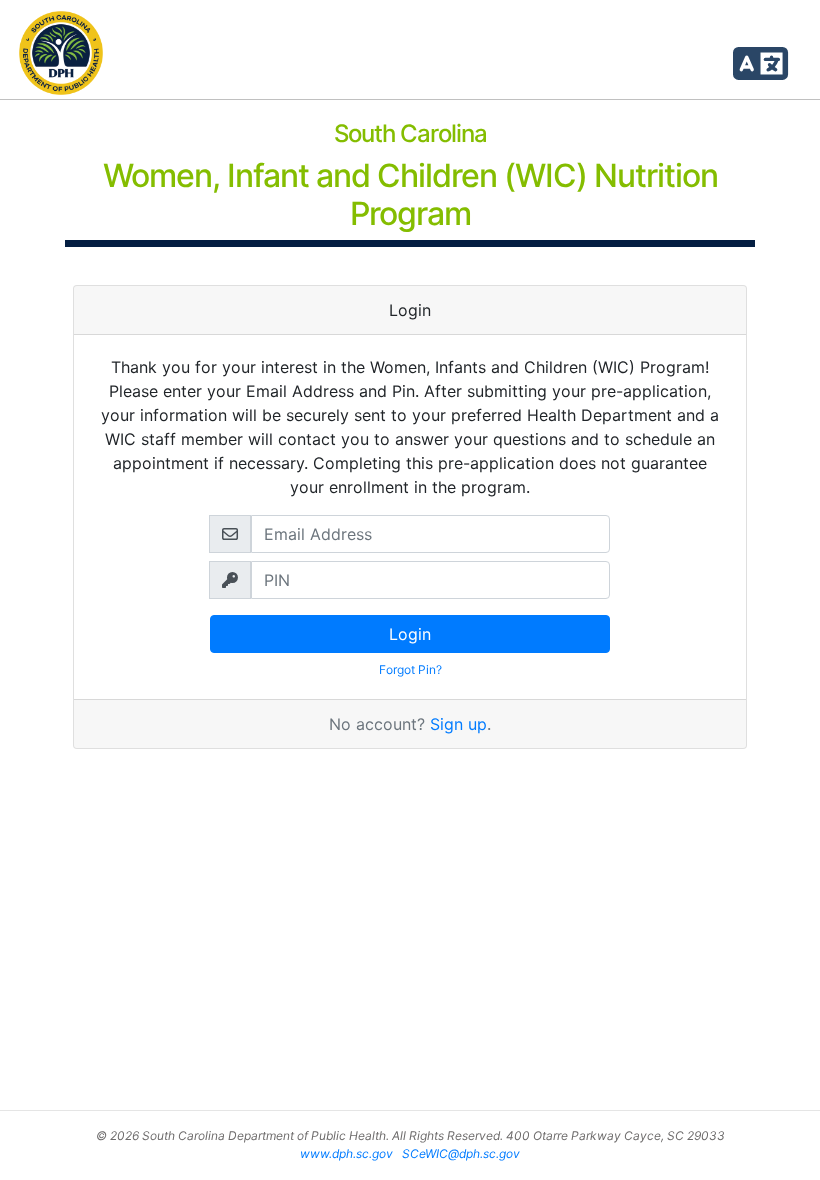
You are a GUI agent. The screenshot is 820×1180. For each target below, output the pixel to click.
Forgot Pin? (410, 669)
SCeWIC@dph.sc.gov (461, 1153)
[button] (760, 56)
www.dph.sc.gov (346, 1153)
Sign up (458, 724)
